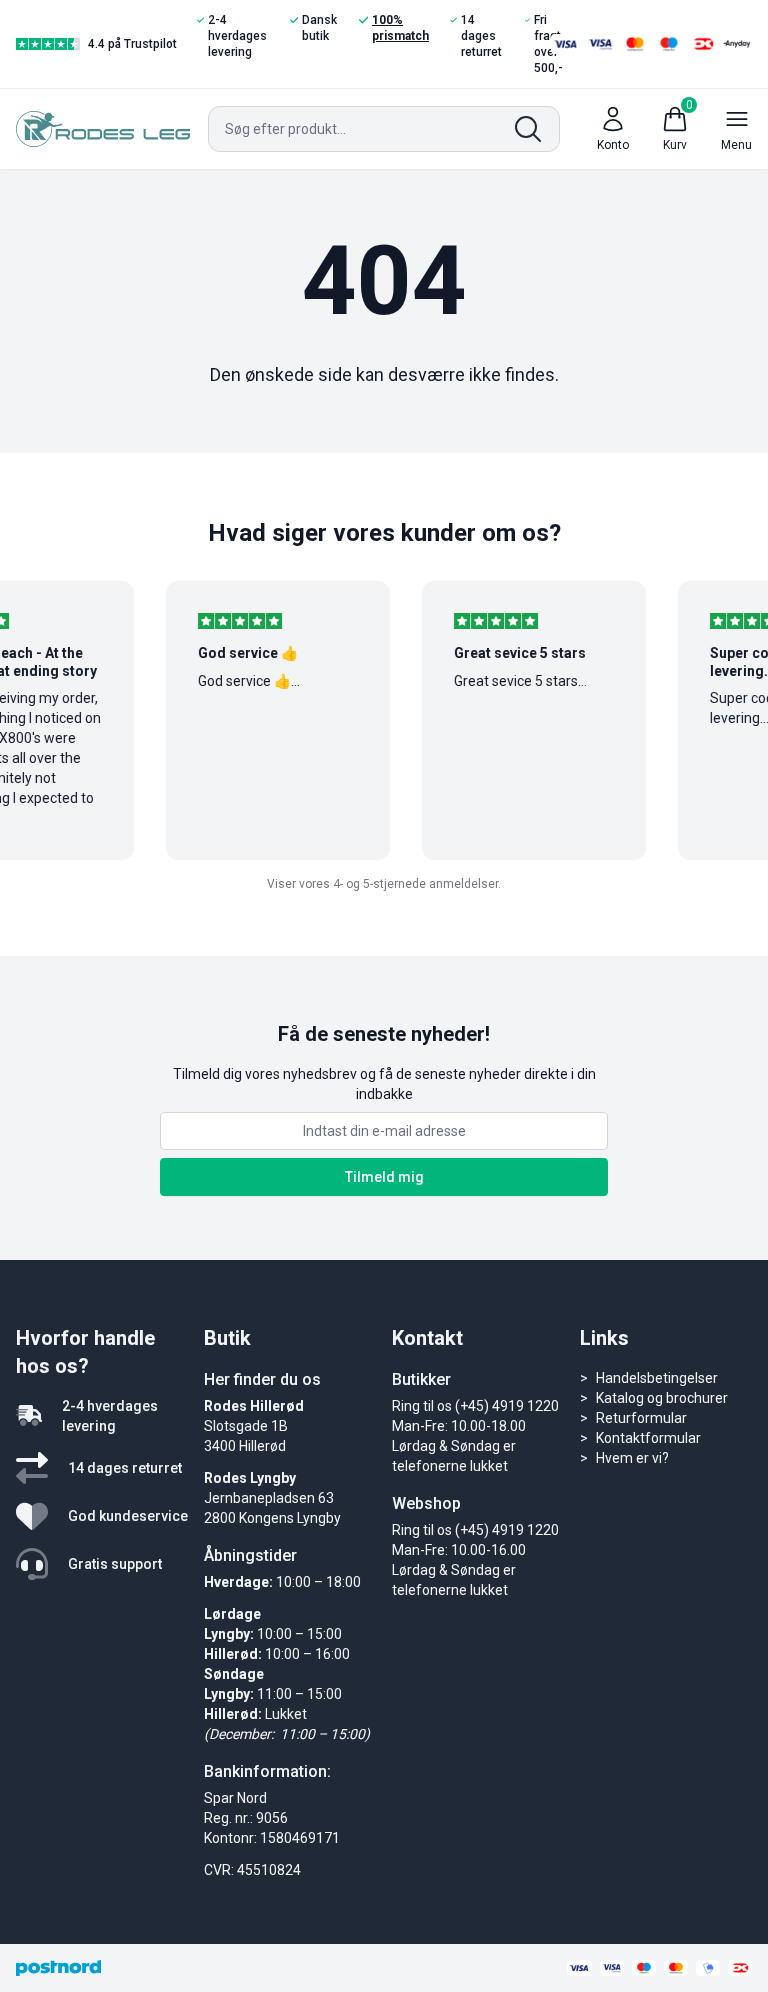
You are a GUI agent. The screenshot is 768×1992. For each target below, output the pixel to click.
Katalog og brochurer (662, 1398)
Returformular (641, 1418)
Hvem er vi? (632, 1458)
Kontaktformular (648, 1438)
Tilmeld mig (384, 1177)
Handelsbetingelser (657, 1378)
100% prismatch (400, 28)
